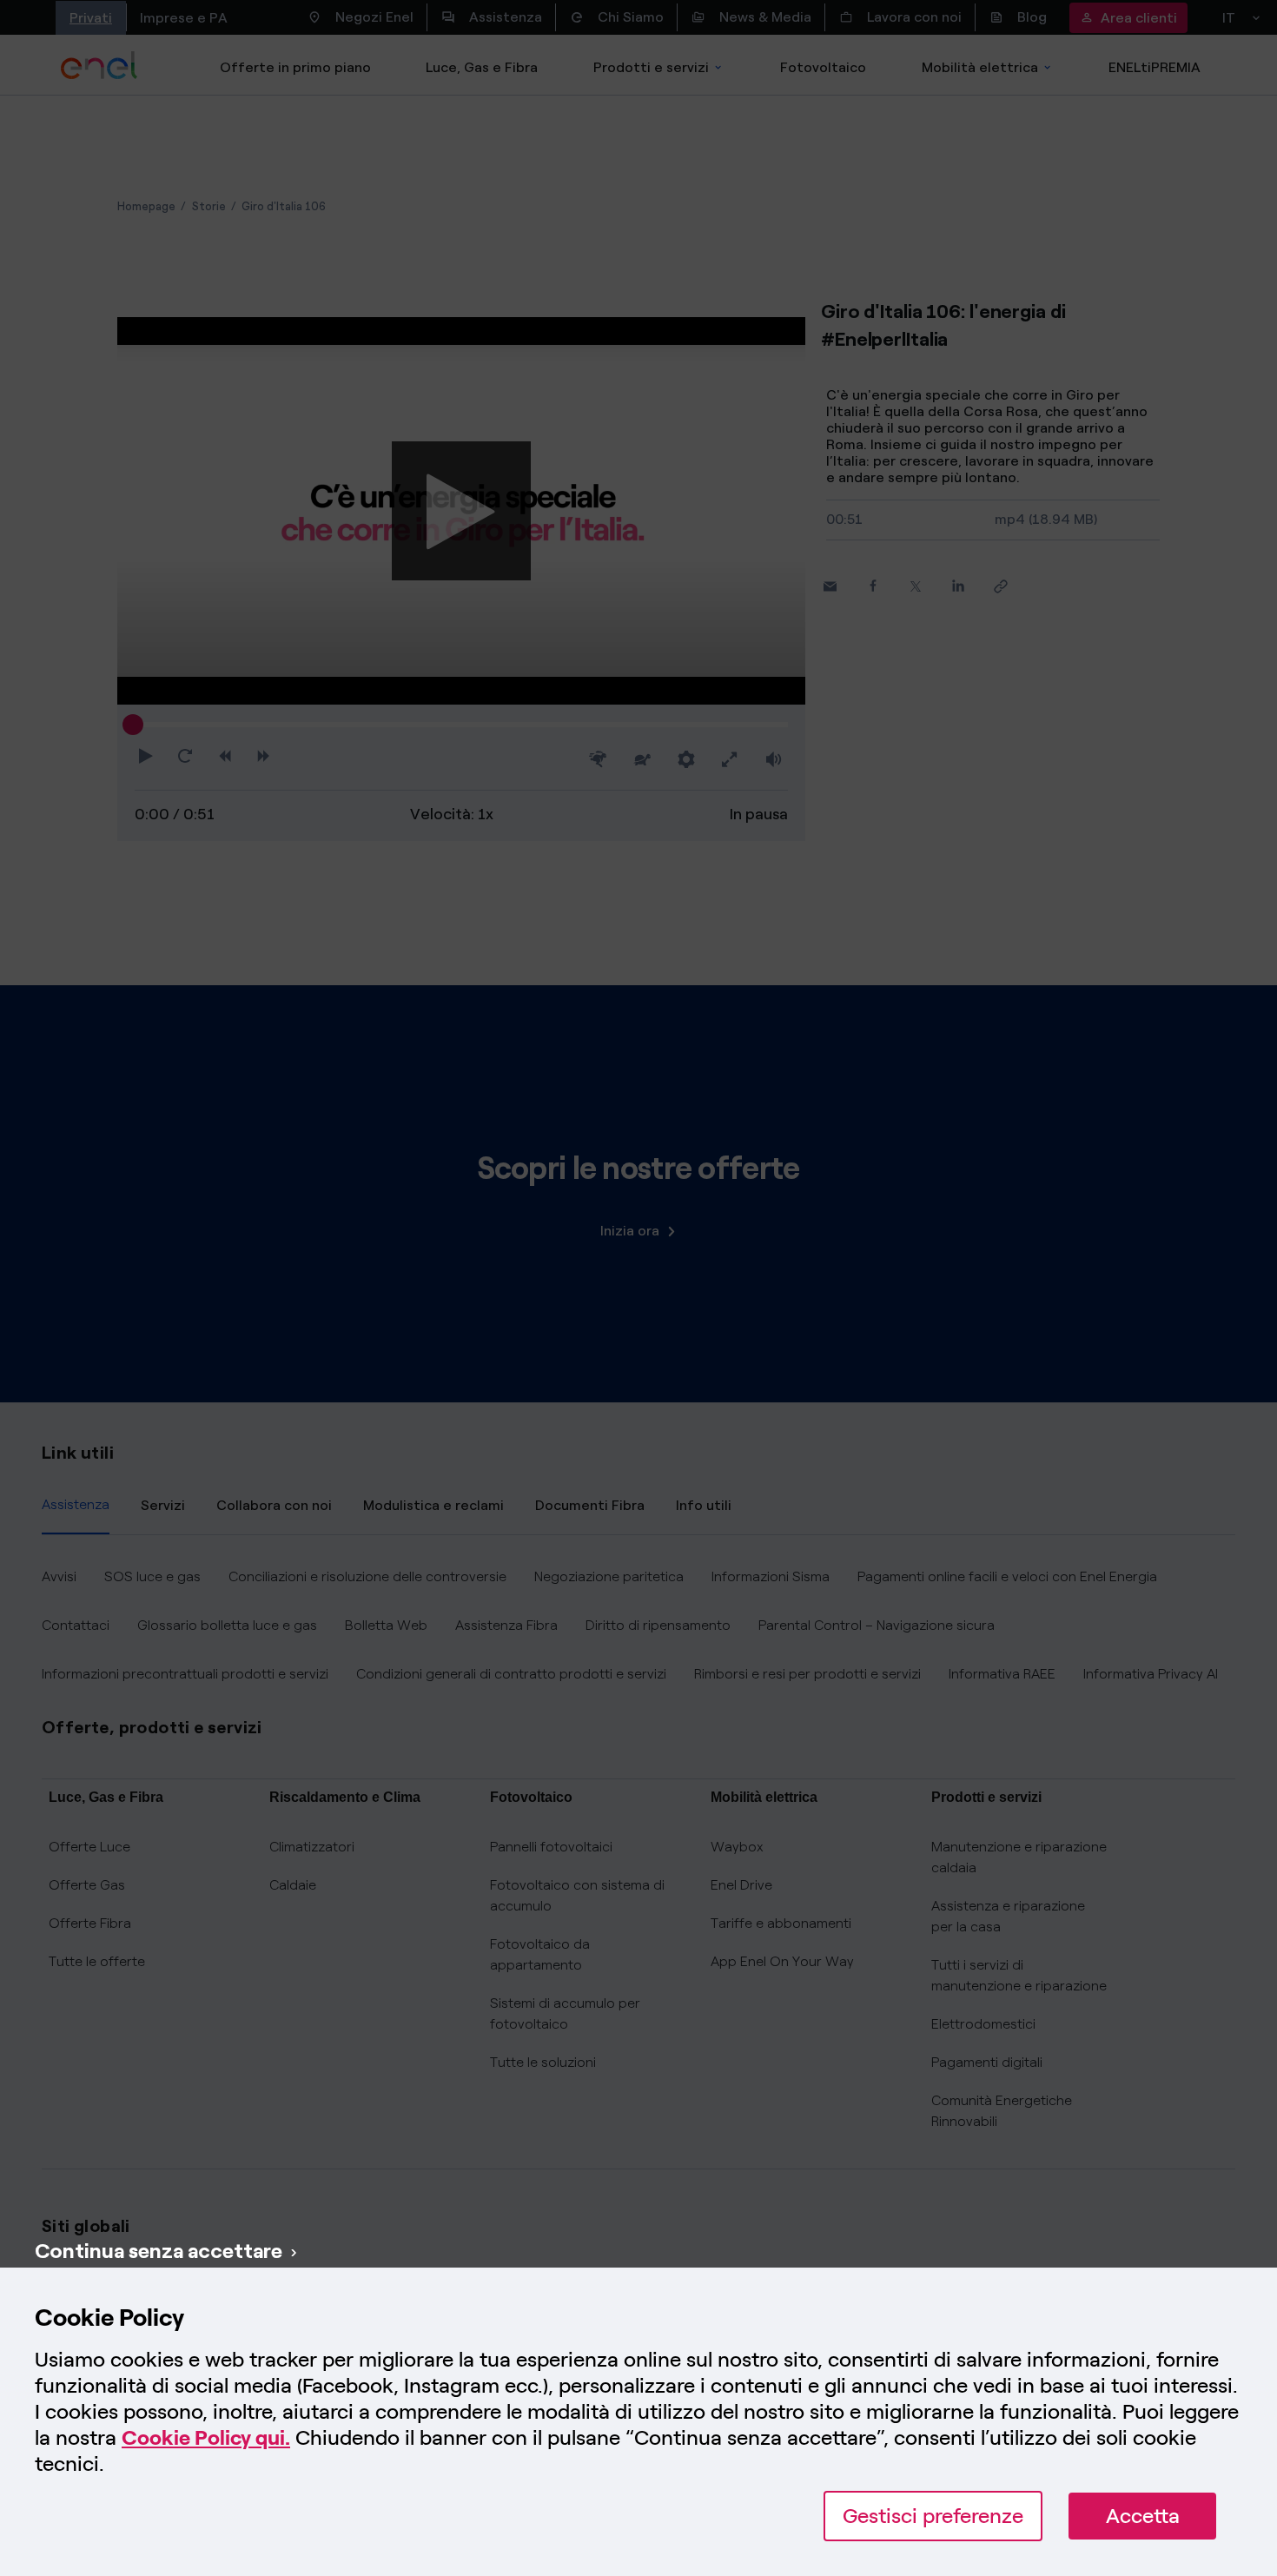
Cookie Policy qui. (206, 2437)
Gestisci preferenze (933, 2516)
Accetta (1143, 2516)
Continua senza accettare (159, 2251)
